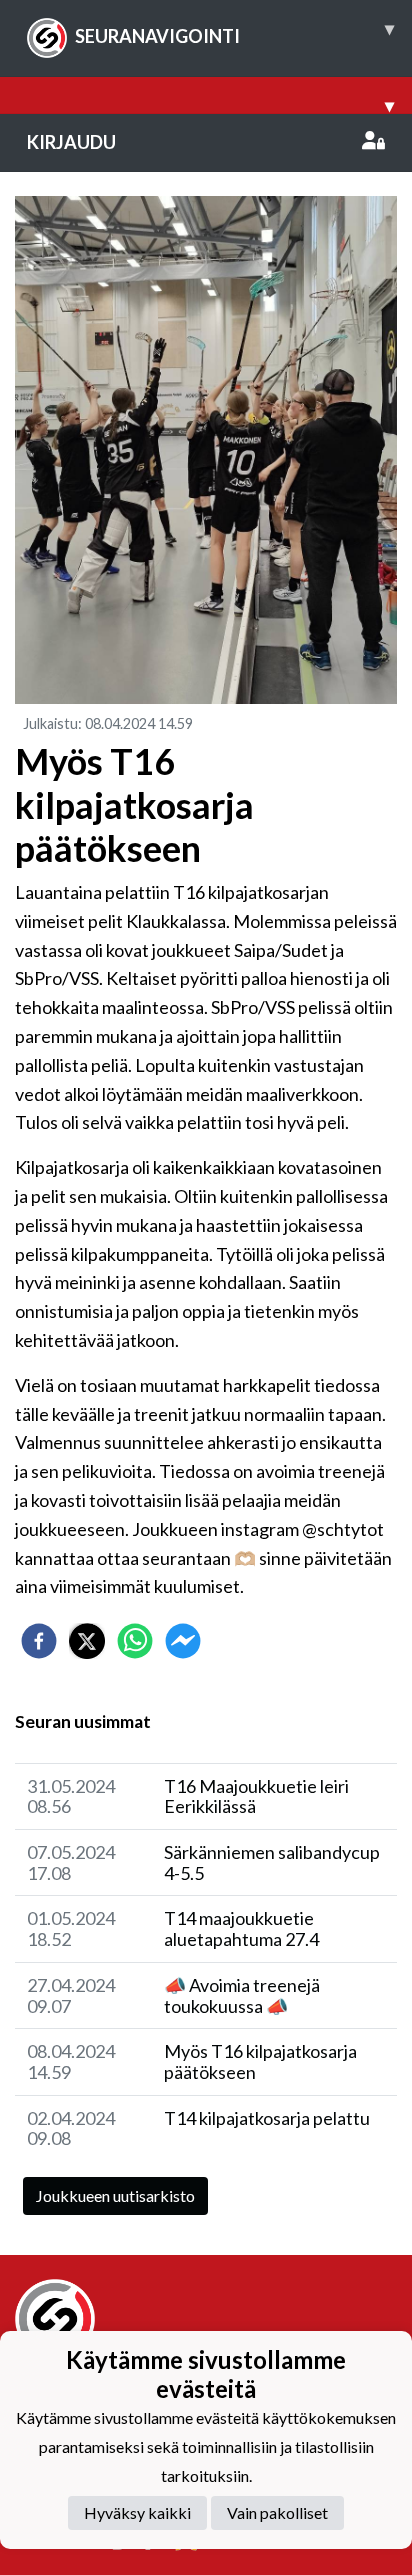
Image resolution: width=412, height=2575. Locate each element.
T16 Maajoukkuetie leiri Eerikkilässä (256, 1796)
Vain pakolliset (277, 2512)
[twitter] (87, 1641)
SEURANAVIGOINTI (234, 32)
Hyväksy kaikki (137, 2512)
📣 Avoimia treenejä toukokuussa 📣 (242, 1995)
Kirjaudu (71, 142)
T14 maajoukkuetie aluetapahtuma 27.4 (241, 1928)
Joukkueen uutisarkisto (115, 2195)
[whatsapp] (135, 1641)
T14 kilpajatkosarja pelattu (267, 2118)
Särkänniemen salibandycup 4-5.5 (272, 1862)
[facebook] (39, 1641)
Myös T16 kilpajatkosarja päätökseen (260, 2061)
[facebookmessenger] (183, 1641)
